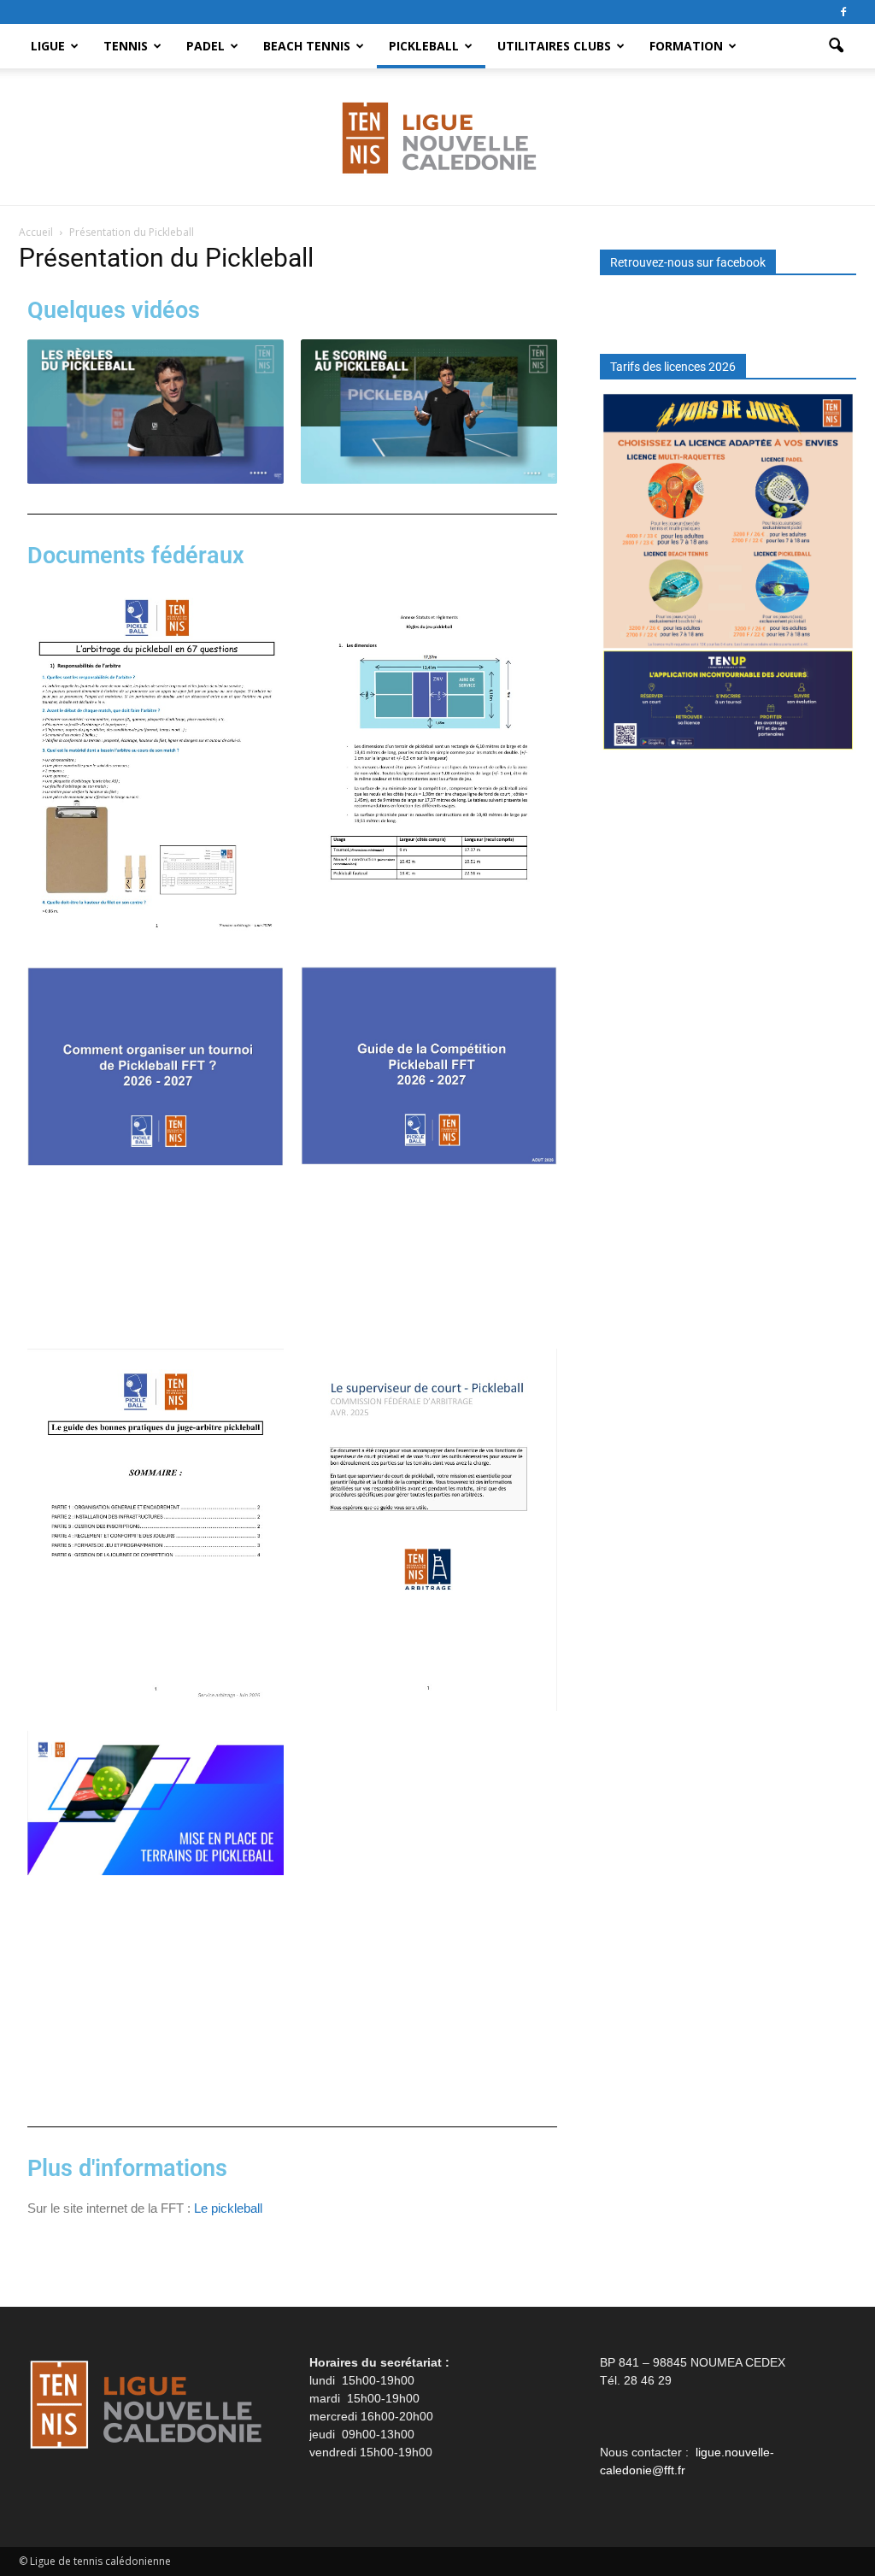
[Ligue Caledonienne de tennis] (437, 138)
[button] (836, 46)
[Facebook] (843, 12)
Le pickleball (228, 2208)
